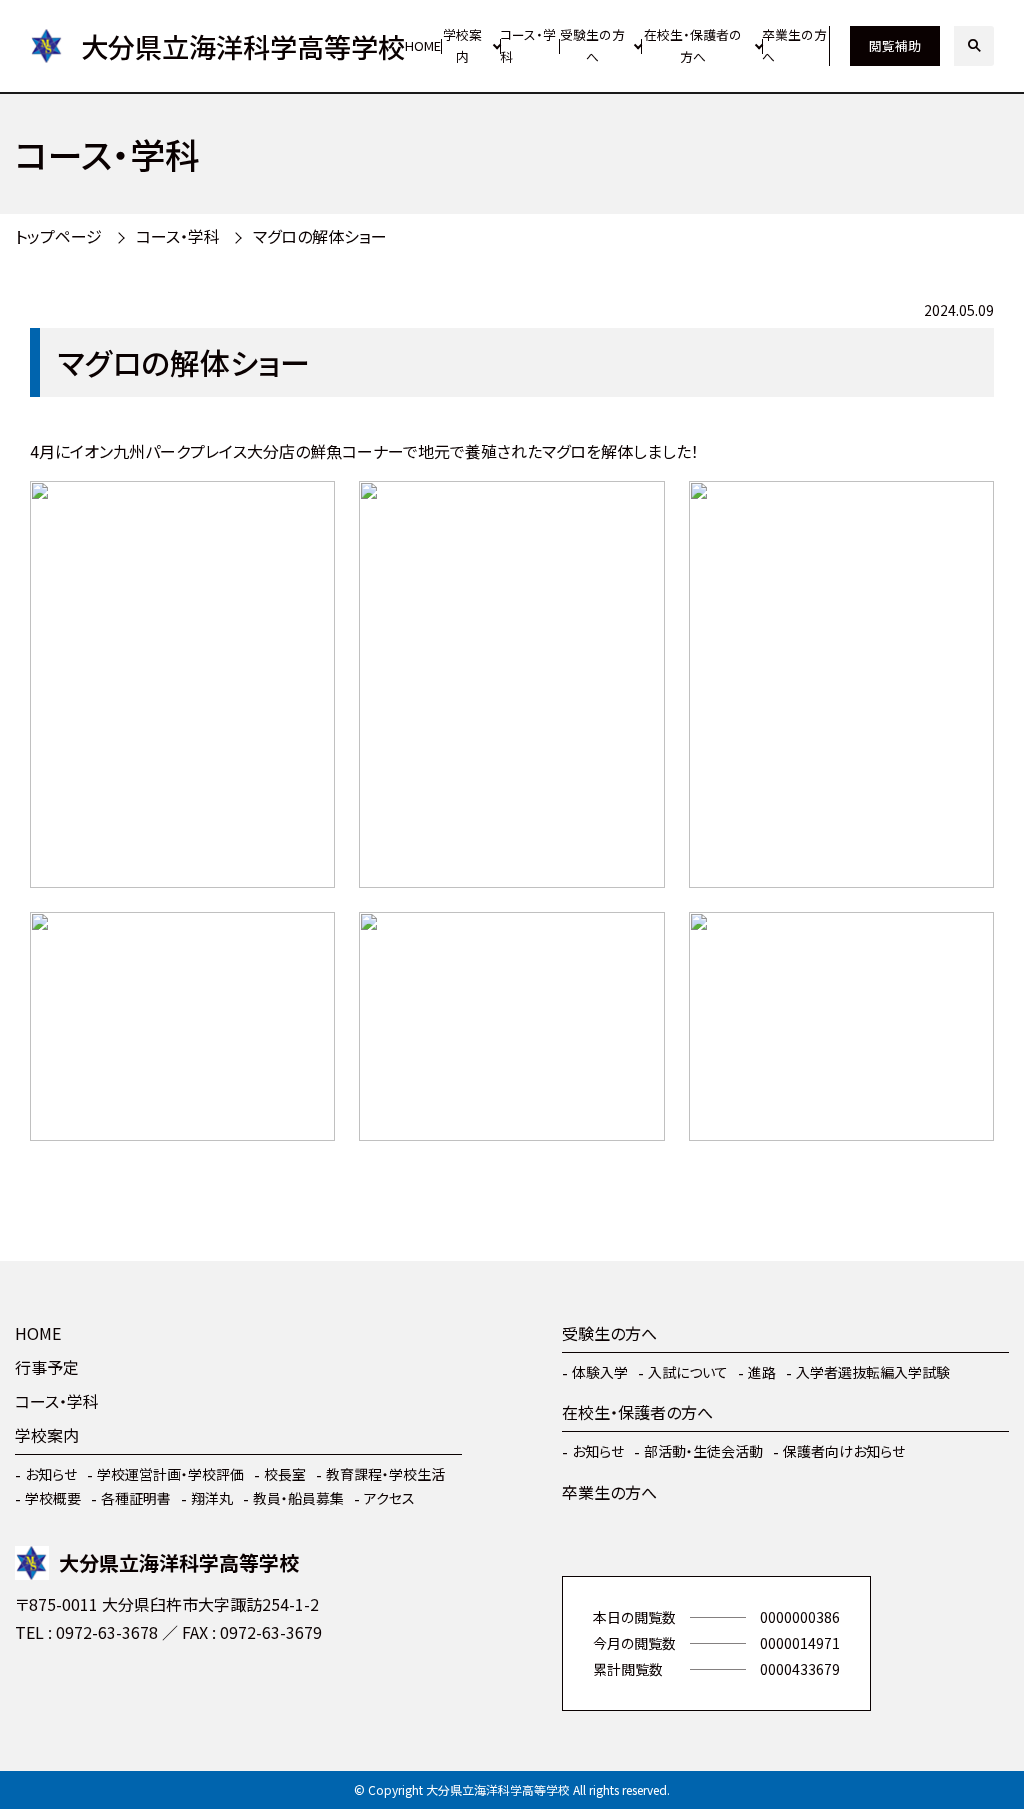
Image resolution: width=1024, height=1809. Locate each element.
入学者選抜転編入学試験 (873, 1372)
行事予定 (47, 1367)
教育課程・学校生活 (385, 1474)
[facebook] (35, 1691)
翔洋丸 (212, 1498)
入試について (688, 1372)
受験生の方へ (592, 46)
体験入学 (600, 1372)
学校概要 (53, 1498)
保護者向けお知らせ (844, 1451)
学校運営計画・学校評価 (170, 1474)
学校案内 (462, 46)
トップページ (58, 236)
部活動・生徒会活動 (703, 1451)
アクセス (389, 1498)
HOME (423, 45)
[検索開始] (974, 46)
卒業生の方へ (794, 46)
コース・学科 (528, 46)
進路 (762, 1372)
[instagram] (95, 1691)
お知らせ (51, 1474)
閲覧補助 (895, 45)
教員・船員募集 (298, 1498)
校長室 (285, 1474)
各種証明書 (136, 1498)
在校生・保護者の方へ (693, 46)
